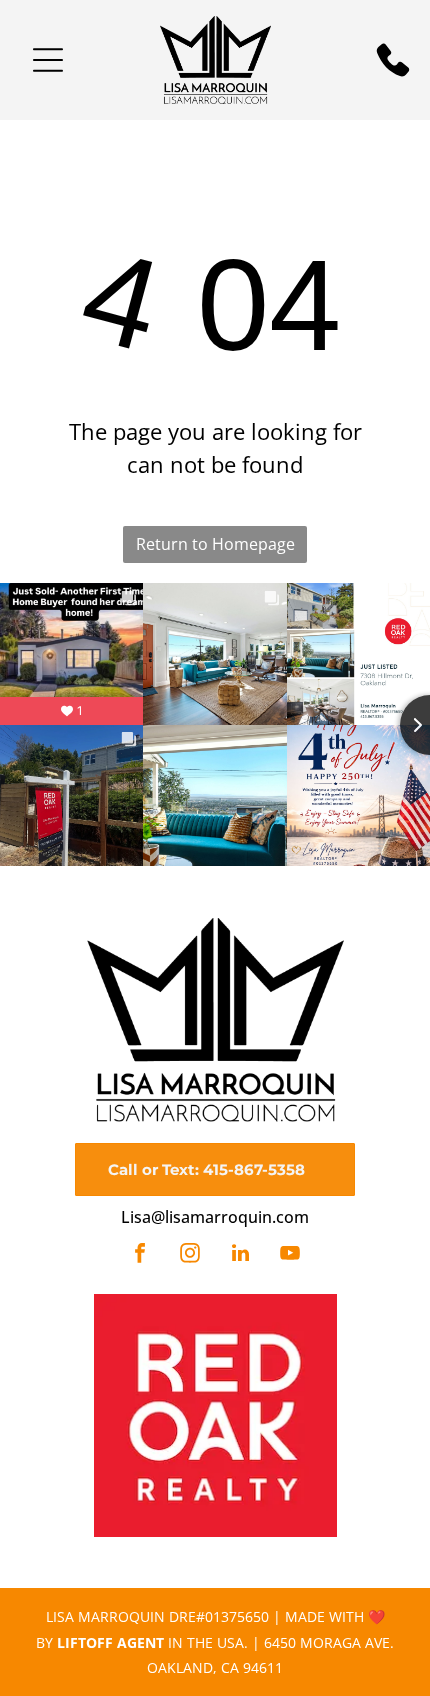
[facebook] (140, 1255)
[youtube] (290, 1255)
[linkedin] (240, 1255)
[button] (48, 60)
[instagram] (190, 1255)
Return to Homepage (215, 544)
